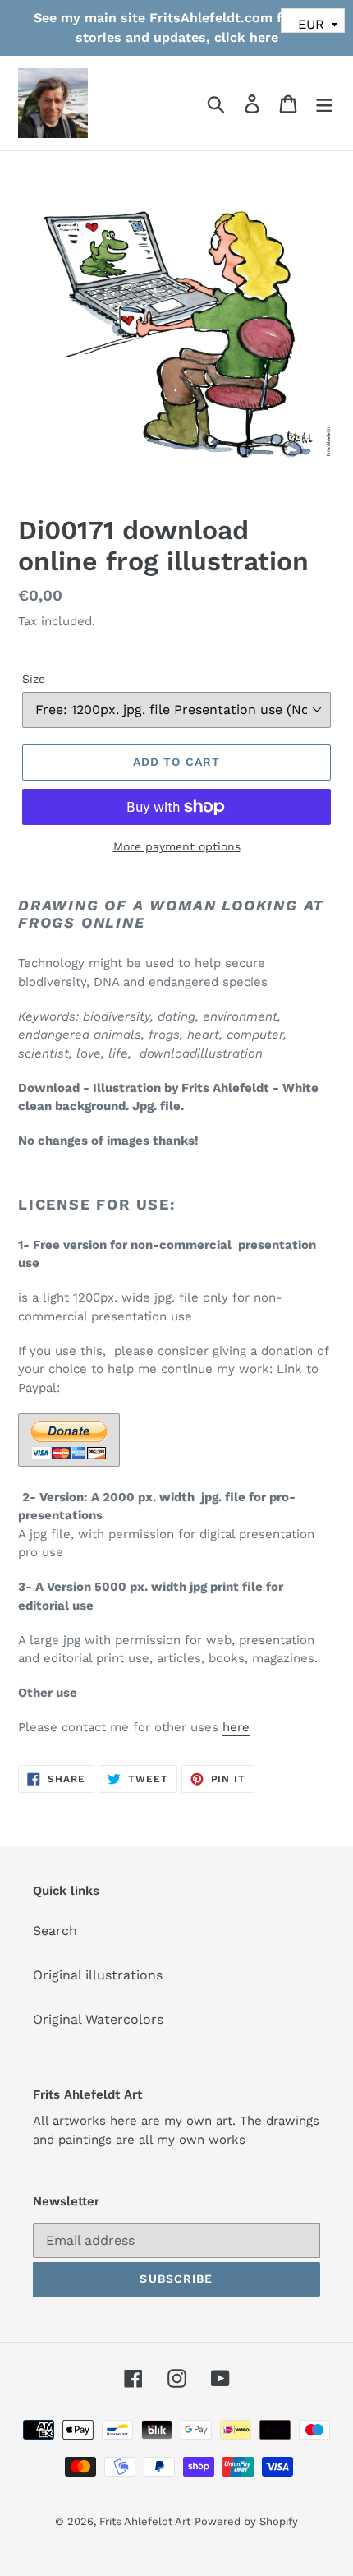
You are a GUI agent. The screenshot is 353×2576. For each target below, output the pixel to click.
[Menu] (324, 103)
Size (34, 679)
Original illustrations (98, 1975)
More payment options (177, 846)
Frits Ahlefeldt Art (145, 2521)
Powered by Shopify (246, 2521)
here (236, 1727)
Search (55, 1931)
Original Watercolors (98, 2019)
